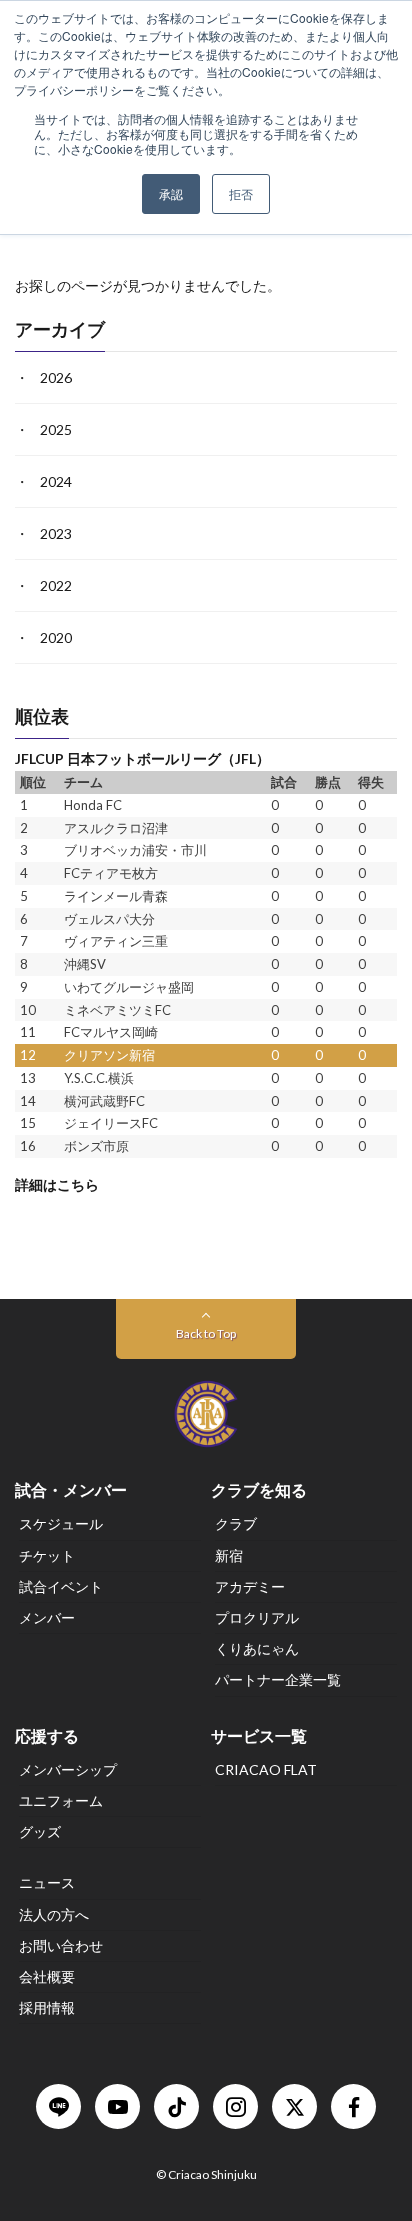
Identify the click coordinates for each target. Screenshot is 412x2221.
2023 (56, 534)
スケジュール (61, 1523)
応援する (47, 1735)
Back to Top (206, 1333)
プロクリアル (257, 1617)
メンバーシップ (68, 1769)
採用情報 (47, 2007)
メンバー (47, 1617)
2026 (56, 378)
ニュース (47, 1882)
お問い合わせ (61, 1945)
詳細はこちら (57, 1184)
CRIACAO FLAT (266, 1769)
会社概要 (47, 1976)
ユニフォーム (61, 1800)
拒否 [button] (241, 193)
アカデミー (250, 1586)
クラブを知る (259, 1489)
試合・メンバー (71, 1489)
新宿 (229, 1555)
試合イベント (61, 1586)
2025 (56, 430)
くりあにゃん (257, 1648)
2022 (56, 586)
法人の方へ (54, 1914)
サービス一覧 (259, 1735)
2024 (56, 482)
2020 (56, 638)
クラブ (236, 1523)
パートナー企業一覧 (278, 1679)
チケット (47, 1555)
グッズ (40, 1831)
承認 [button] (171, 193)
